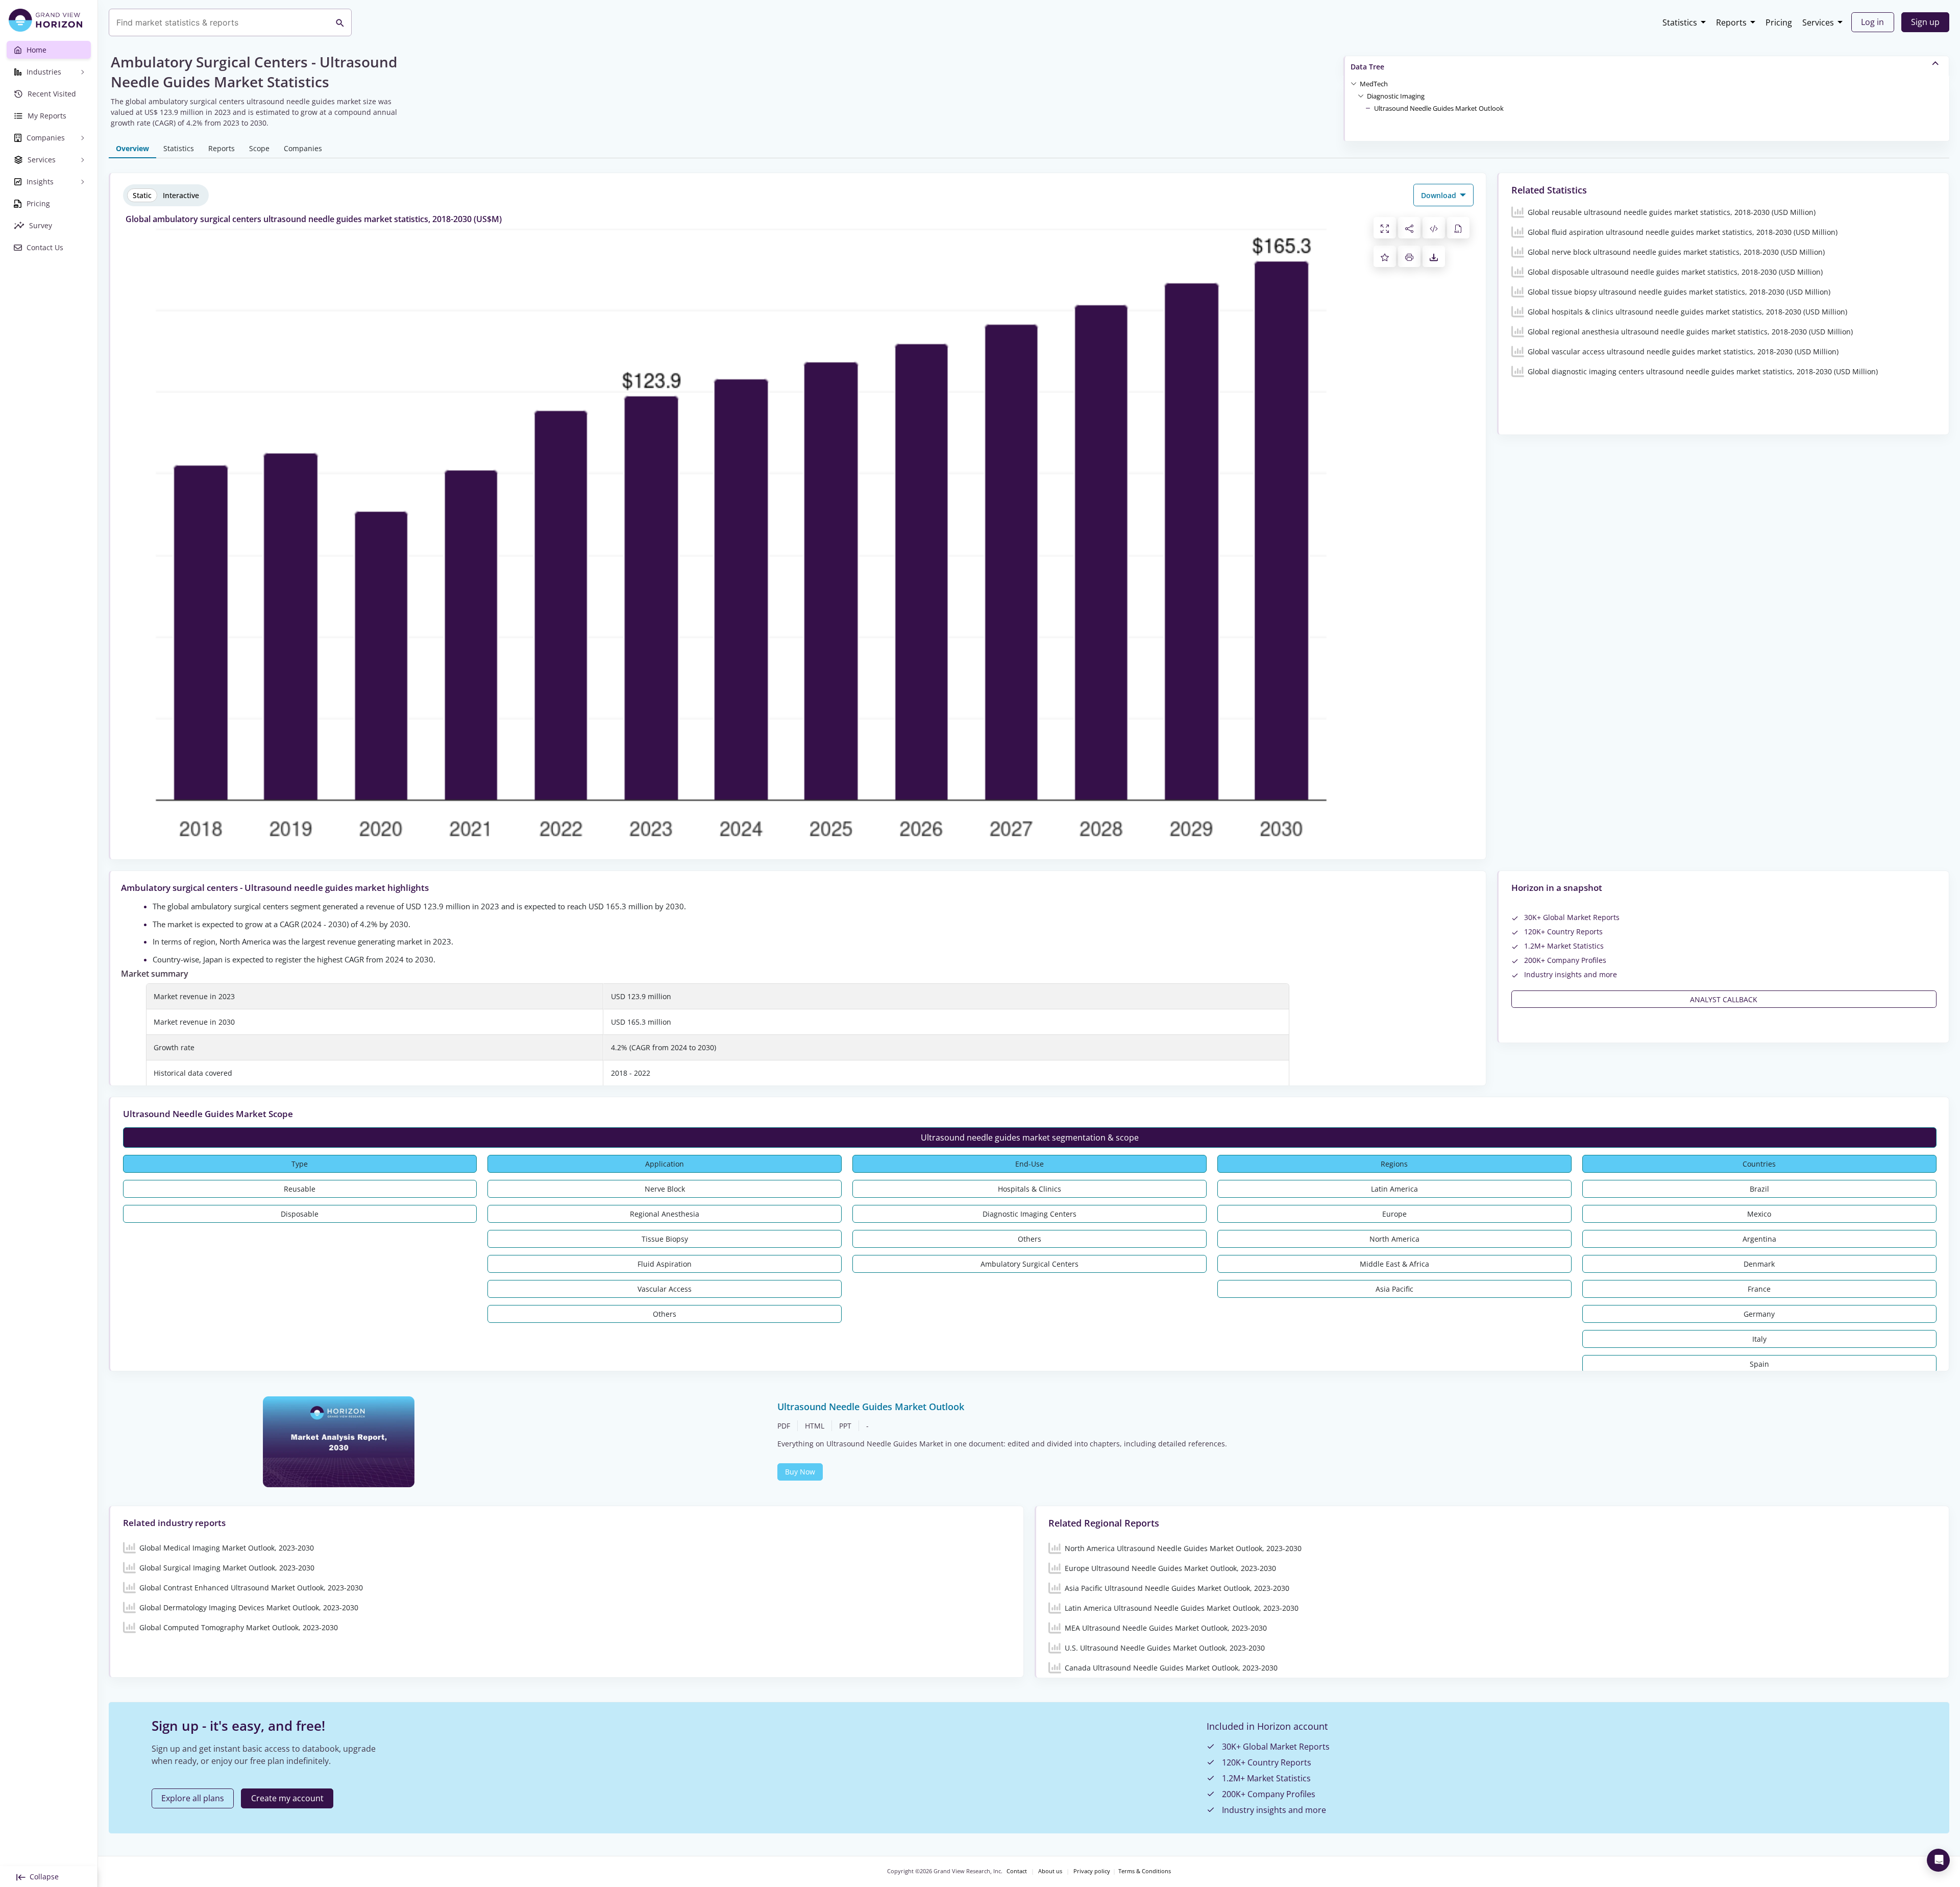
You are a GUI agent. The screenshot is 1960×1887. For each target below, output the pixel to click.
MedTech (1374, 84)
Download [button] (1440, 195)
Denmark (1759, 1264)
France (1759, 1289)
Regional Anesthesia (665, 1214)
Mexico (1759, 1214)
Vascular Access (665, 1289)
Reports (1731, 22)
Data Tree (1367, 67)
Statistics (1680, 22)
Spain (1759, 1364)
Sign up (1925, 22)
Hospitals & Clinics (1030, 1189)
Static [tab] (142, 195)
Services (1818, 22)
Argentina (1759, 1239)
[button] (1374, 83)
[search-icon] (340, 22)
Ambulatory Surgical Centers (1030, 1264)
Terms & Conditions (1145, 1871)
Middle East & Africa (1394, 1264)
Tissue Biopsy (665, 1239)
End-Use (1030, 1164)
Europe (1394, 1214)
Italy (1759, 1339)
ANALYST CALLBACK (1724, 999)
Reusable (300, 1189)
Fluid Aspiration (665, 1264)
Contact (1017, 1871)
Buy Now (800, 1472)
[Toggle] (1354, 83)
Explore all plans (193, 1798)
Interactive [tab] (181, 195)
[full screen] (1385, 228)
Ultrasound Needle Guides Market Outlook (1439, 108)
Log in (1872, 22)
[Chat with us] (1938, 1860)
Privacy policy (1092, 1871)
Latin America (1394, 1189)
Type (300, 1164)
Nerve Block (665, 1189)
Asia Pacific (1394, 1289)
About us (1050, 1871)
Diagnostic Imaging (1396, 96)
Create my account (287, 1798)
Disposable (300, 1214)
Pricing (1779, 22)
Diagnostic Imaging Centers (1030, 1214)
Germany (1759, 1314)
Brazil (1759, 1189)
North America (1394, 1239)
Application (665, 1164)
